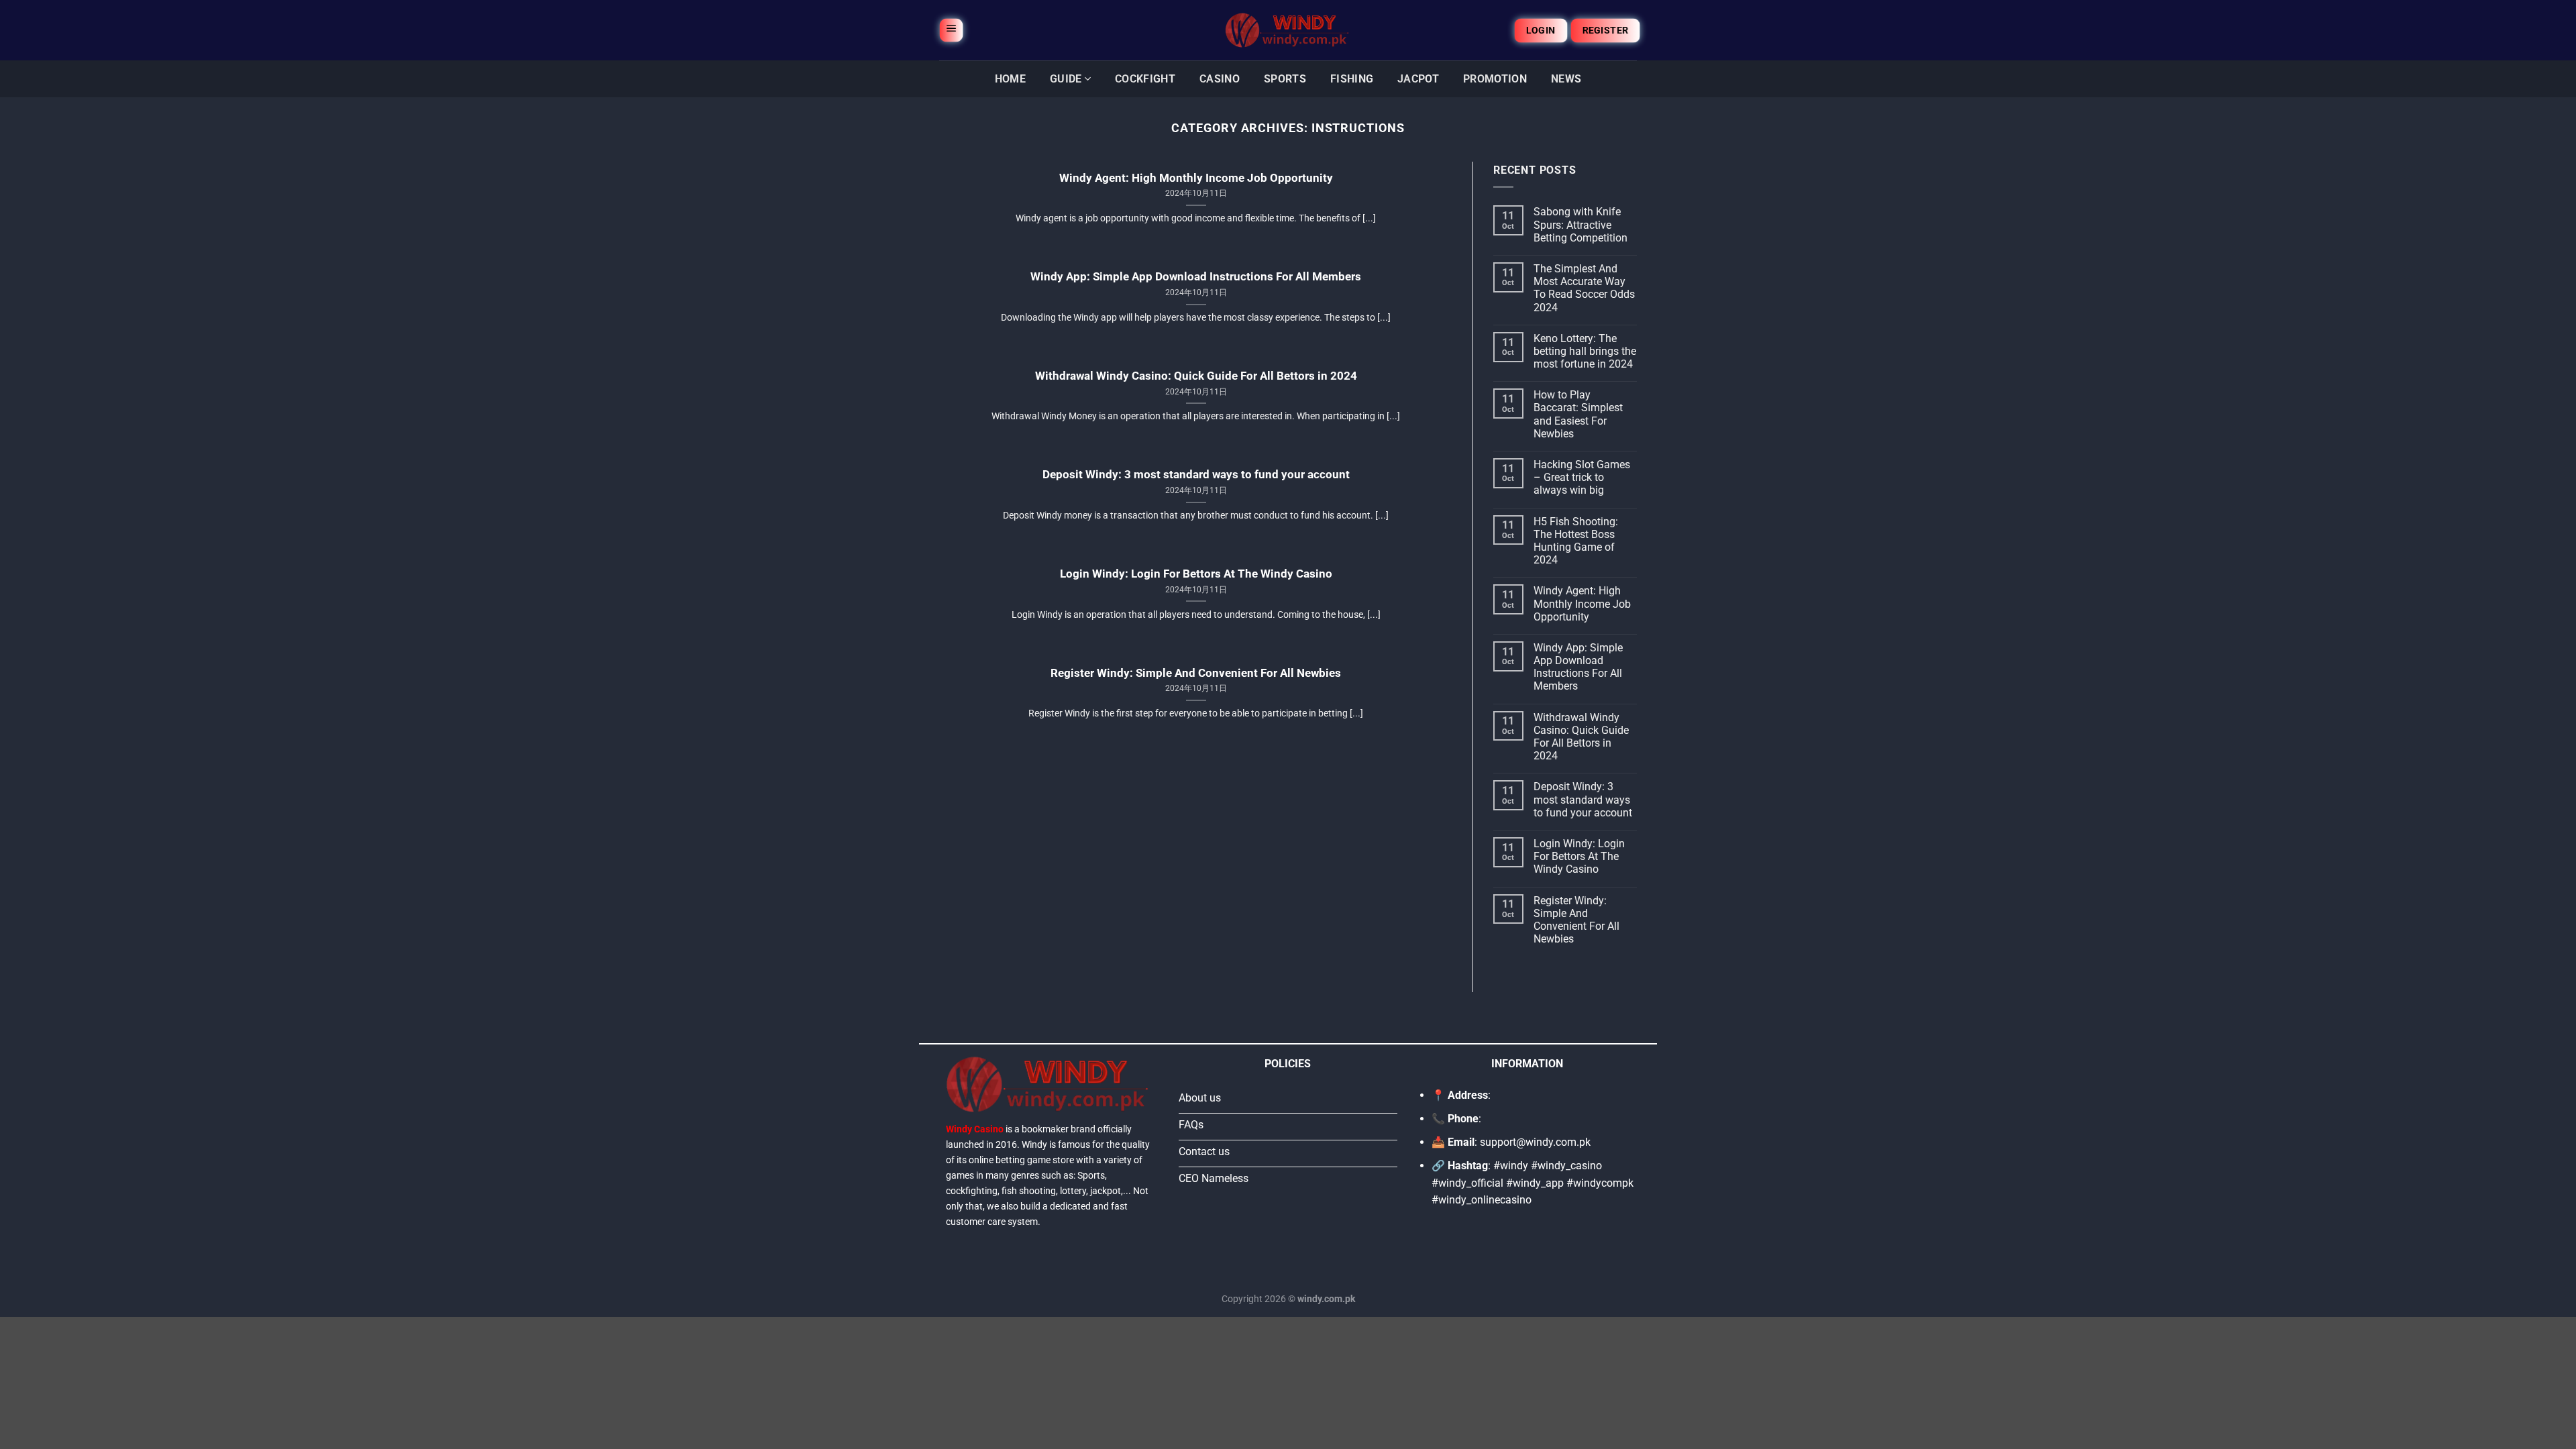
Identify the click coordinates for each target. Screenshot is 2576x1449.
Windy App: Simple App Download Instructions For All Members (1196, 277)
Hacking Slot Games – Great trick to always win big (1582, 477)
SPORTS (1285, 79)
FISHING (1352, 79)
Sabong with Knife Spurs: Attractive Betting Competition (1580, 224)
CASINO (1220, 79)
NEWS (1566, 79)
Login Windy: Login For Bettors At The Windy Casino (1196, 574)
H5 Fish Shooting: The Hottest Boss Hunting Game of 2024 (1576, 541)
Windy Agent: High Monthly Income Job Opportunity (1196, 178)
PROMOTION (1495, 79)
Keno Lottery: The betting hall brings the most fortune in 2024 (1585, 351)
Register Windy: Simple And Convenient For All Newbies (1196, 673)
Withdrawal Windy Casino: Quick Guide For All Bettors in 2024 (1196, 376)
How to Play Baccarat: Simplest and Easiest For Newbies (1578, 414)
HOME (1010, 79)
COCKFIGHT (1145, 79)
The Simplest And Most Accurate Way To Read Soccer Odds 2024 (1584, 288)
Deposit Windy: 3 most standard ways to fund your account (1196, 475)
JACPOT (1418, 79)
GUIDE (1066, 79)
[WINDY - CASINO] (1288, 30)
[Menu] (951, 30)
